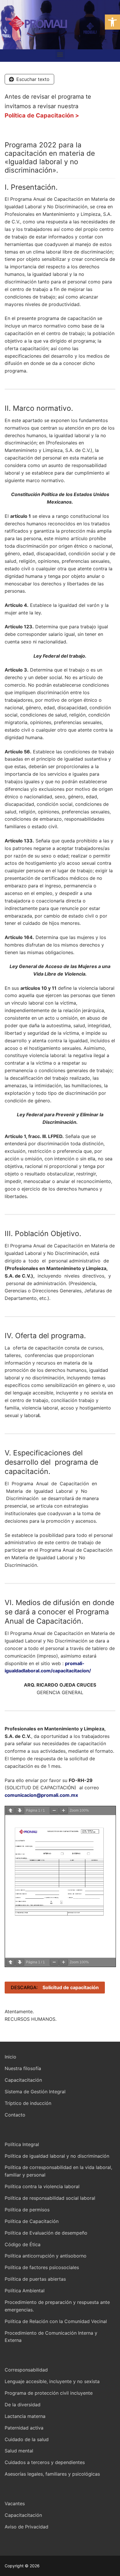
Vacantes (15, 2503)
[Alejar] (54, 1811)
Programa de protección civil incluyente (49, 2393)
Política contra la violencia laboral (42, 2186)
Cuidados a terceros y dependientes (45, 2462)
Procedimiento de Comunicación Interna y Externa (51, 2337)
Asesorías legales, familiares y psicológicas (52, 2474)
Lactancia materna (25, 2416)
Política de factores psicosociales (42, 2267)
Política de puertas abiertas (35, 2279)
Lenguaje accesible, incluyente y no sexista (52, 2381)
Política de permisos (27, 2210)
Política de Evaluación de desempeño (46, 2233)
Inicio (10, 2057)
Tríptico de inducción (28, 2103)
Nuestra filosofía (23, 2068)
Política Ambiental (25, 2291)
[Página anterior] (10, 1811)
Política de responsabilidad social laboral (50, 2198)
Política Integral (22, 2144)
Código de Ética (23, 2244)
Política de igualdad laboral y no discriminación (57, 2156)
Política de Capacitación (32, 2221)
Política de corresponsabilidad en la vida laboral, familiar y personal (58, 2171)
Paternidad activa (24, 2428)
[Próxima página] (20, 1811)
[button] (112, 22)
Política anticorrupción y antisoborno (46, 2256)
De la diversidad (23, 2405)
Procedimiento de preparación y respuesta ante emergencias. (57, 2306)
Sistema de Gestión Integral (35, 2092)
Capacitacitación (23, 2080)
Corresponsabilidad (26, 2370)
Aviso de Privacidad (27, 2527)
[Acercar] (63, 1811)
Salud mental (19, 2451)
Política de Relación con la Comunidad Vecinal (56, 2321)
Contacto (15, 2115)
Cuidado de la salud (27, 2439)
